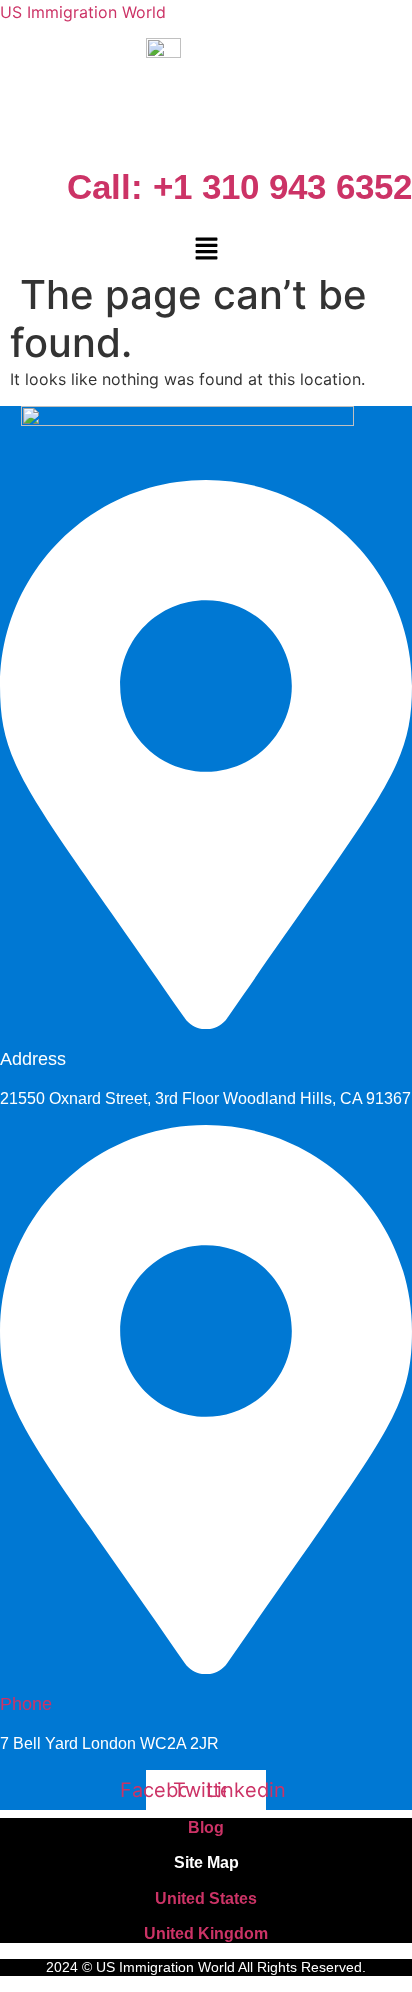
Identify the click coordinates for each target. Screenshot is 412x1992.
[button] (206, 249)
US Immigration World (83, 12)
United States (206, 1898)
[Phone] (206, 1663)
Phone (26, 1704)
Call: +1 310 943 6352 (239, 186)
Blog (206, 1827)
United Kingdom (206, 1933)
